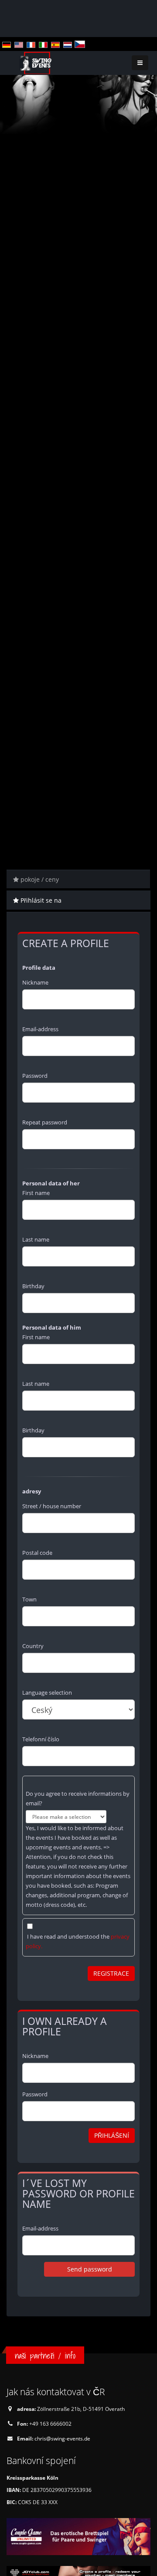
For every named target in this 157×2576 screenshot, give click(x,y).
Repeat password (45, 1122)
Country (33, 1646)
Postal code (37, 1553)
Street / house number (52, 1506)
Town (29, 1599)
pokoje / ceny (39, 879)
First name (36, 1193)
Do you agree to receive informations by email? (78, 1798)
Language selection (47, 1693)
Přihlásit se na (40, 900)
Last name (36, 1239)
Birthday (33, 1286)
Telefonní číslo (41, 1739)
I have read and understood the (78, 1941)
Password (35, 1076)
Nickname (35, 982)
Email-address (40, 1029)
